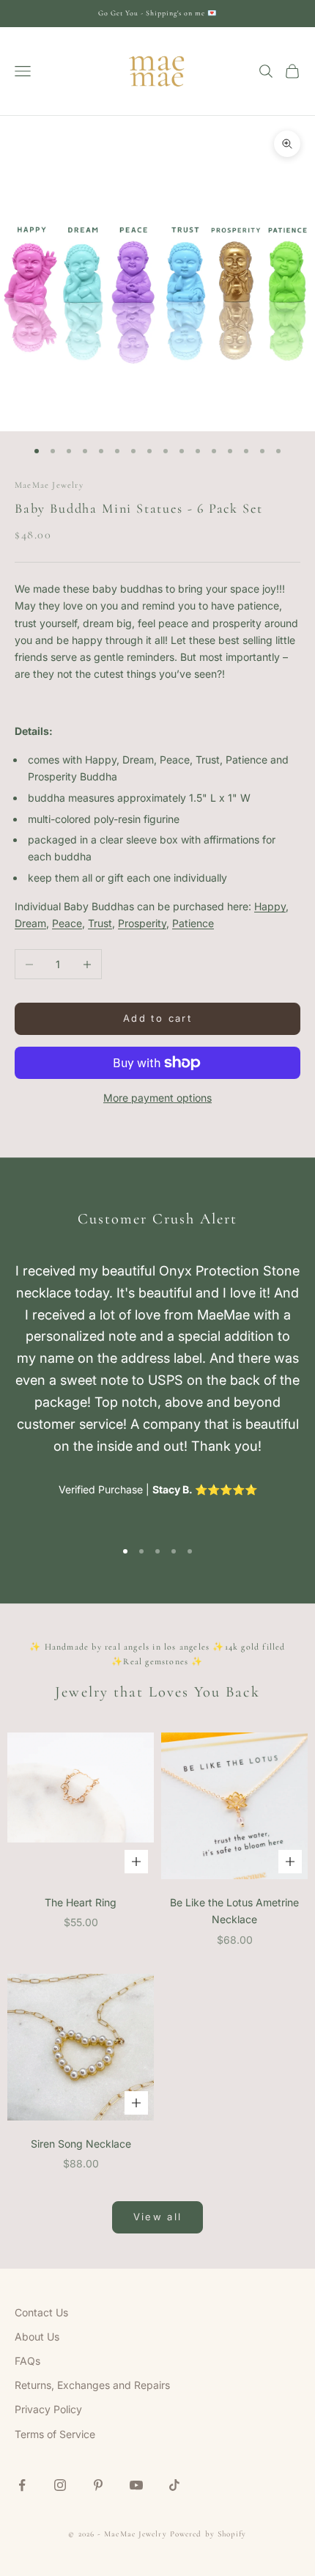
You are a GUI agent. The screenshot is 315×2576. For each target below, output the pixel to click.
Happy (270, 906)
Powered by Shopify (208, 2534)
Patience (193, 923)
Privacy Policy (48, 2409)
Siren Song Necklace (81, 2144)
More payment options (157, 1098)
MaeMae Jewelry (49, 485)
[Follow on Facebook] (22, 2485)
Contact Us (41, 2312)
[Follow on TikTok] (174, 2485)
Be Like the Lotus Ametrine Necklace (234, 1911)
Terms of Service (55, 2434)
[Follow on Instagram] (60, 2485)
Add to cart (157, 1018)
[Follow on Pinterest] (98, 2485)
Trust (100, 923)
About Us (37, 2337)
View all (158, 2217)
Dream (30, 923)
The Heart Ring (81, 1902)
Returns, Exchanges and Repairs (92, 2385)
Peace (67, 923)
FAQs (27, 2361)
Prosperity (142, 923)
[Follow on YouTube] (136, 2485)
